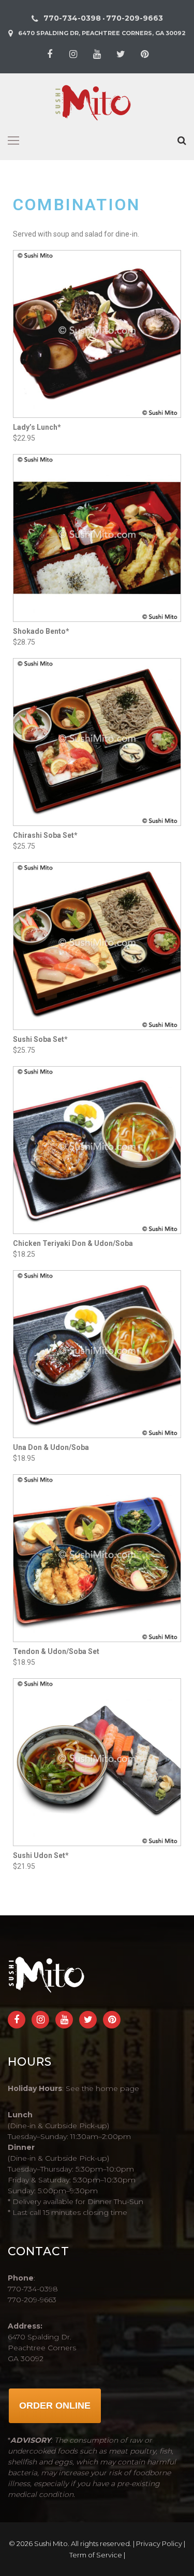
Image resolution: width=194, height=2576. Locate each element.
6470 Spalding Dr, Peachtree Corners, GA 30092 (102, 33)
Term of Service (96, 2555)
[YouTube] (97, 54)
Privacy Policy (159, 2543)
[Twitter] (121, 54)
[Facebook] (50, 54)
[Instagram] (73, 54)
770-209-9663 (135, 18)
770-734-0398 (72, 18)
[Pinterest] (145, 54)
